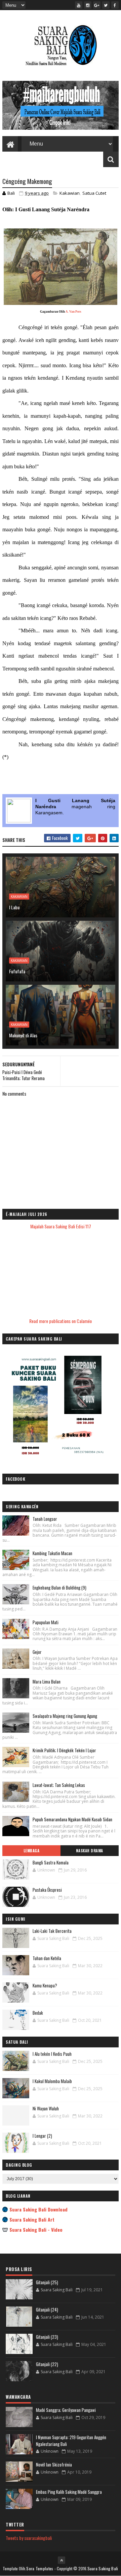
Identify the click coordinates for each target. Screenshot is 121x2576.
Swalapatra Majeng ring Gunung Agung (65, 1716)
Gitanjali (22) (47, 2364)
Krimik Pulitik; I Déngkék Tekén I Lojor (64, 1750)
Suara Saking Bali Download (38, 2209)
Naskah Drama (90, 1851)
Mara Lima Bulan (47, 1682)
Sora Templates (40, 2568)
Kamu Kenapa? (45, 1985)
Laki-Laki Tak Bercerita (52, 1931)
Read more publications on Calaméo (61, 1321)
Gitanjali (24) (47, 2310)
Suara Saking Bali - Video (36, 2229)
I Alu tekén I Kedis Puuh (52, 2054)
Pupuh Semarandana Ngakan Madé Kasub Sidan (72, 1819)
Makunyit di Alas (23, 1035)
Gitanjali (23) (47, 2337)
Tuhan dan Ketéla (47, 1958)
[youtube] (79, 5)
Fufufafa (17, 971)
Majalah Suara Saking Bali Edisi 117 (61, 1226)
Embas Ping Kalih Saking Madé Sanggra (69, 2492)
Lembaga (32, 1851)
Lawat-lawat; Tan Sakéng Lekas (59, 1785)
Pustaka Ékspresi (47, 1890)
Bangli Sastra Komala (51, 1862)
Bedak (38, 2013)
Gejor (37, 1652)
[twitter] (106, 5)
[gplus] (97, 5)
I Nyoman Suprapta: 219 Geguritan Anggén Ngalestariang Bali (71, 2441)
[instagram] (88, 5)
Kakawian (70, 193)
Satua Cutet (94, 193)
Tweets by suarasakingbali (29, 2538)
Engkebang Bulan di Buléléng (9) (59, 1588)
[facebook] (115, 5)
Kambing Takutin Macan (52, 1553)
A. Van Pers (73, 312)
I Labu (14, 907)
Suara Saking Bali (103, 2568)
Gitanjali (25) (47, 2282)
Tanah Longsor (45, 1519)
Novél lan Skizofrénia (54, 2464)
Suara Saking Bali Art (32, 2219)
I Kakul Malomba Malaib (52, 2081)
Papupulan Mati (46, 1622)
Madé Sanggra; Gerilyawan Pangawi (66, 2410)
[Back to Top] (62, 2560)
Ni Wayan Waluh (46, 2108)
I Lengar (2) (42, 2136)
